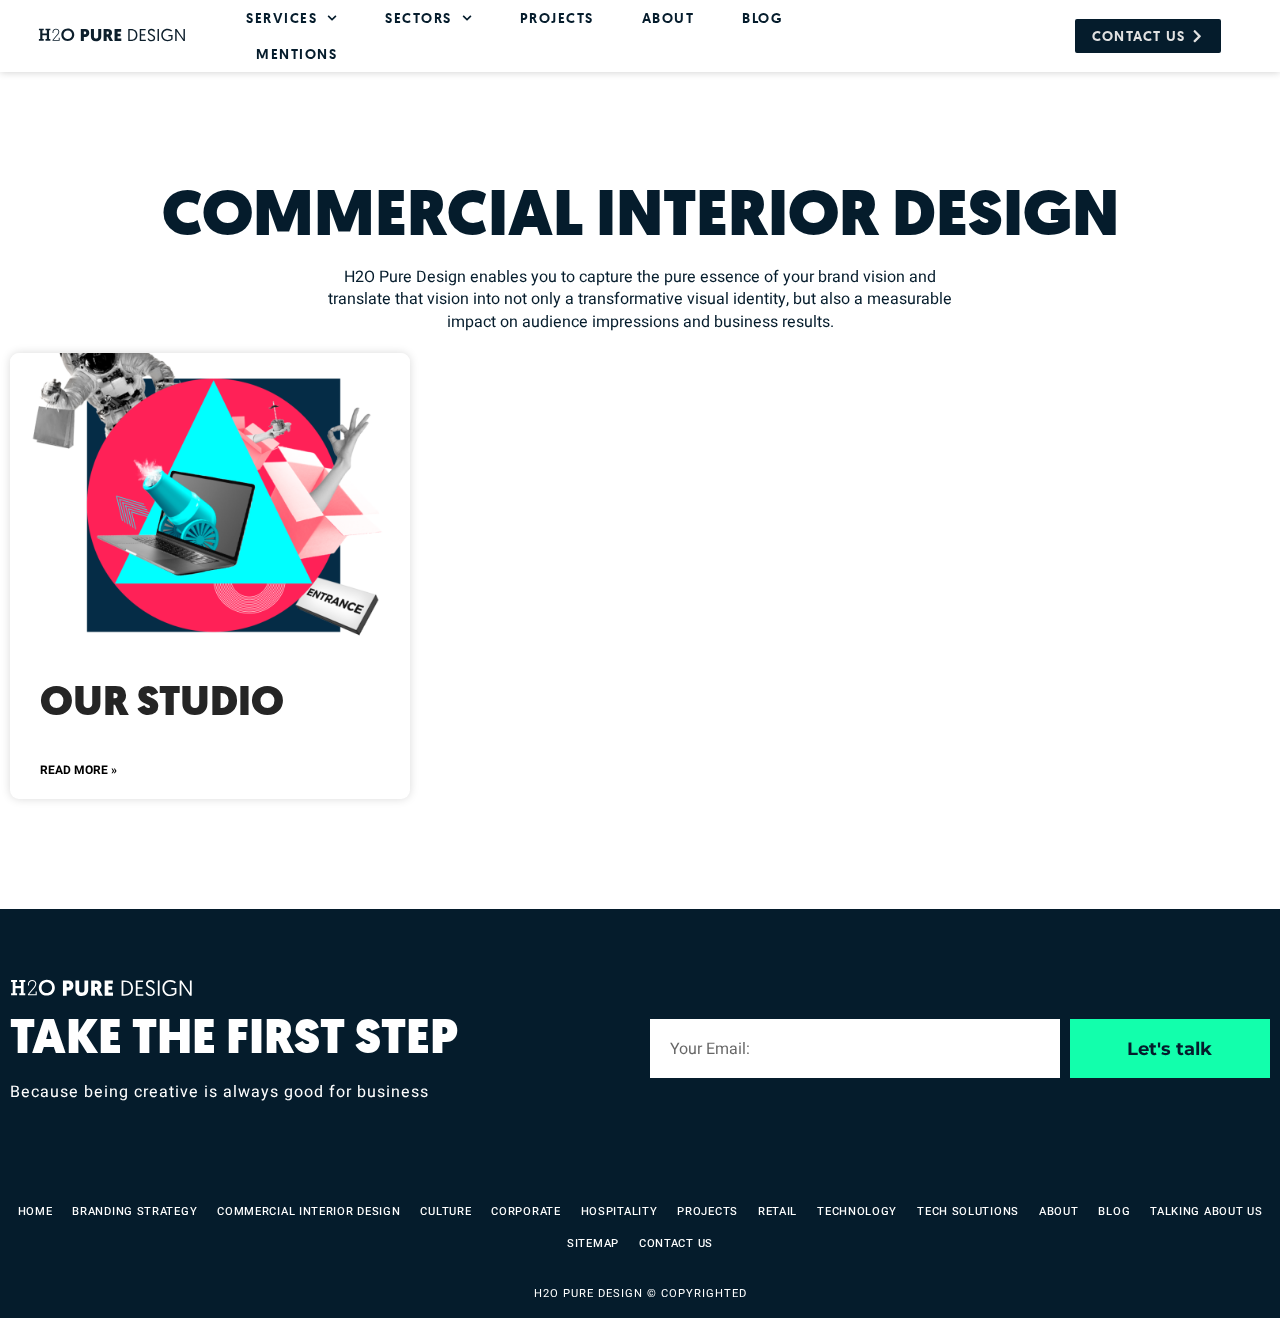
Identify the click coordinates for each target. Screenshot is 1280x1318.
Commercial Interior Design (308, 1211)
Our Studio (162, 701)
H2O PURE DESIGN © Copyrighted (640, 1293)
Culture (445, 1211)
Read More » (78, 770)
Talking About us (1206, 1211)
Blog (762, 17)
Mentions (296, 53)
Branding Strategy (134, 1211)
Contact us (676, 1243)
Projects (557, 17)
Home (35, 1211)
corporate (525, 1211)
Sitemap (593, 1243)
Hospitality (619, 1211)
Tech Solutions (968, 1211)
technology (857, 1211)
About (668, 17)
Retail (777, 1211)
